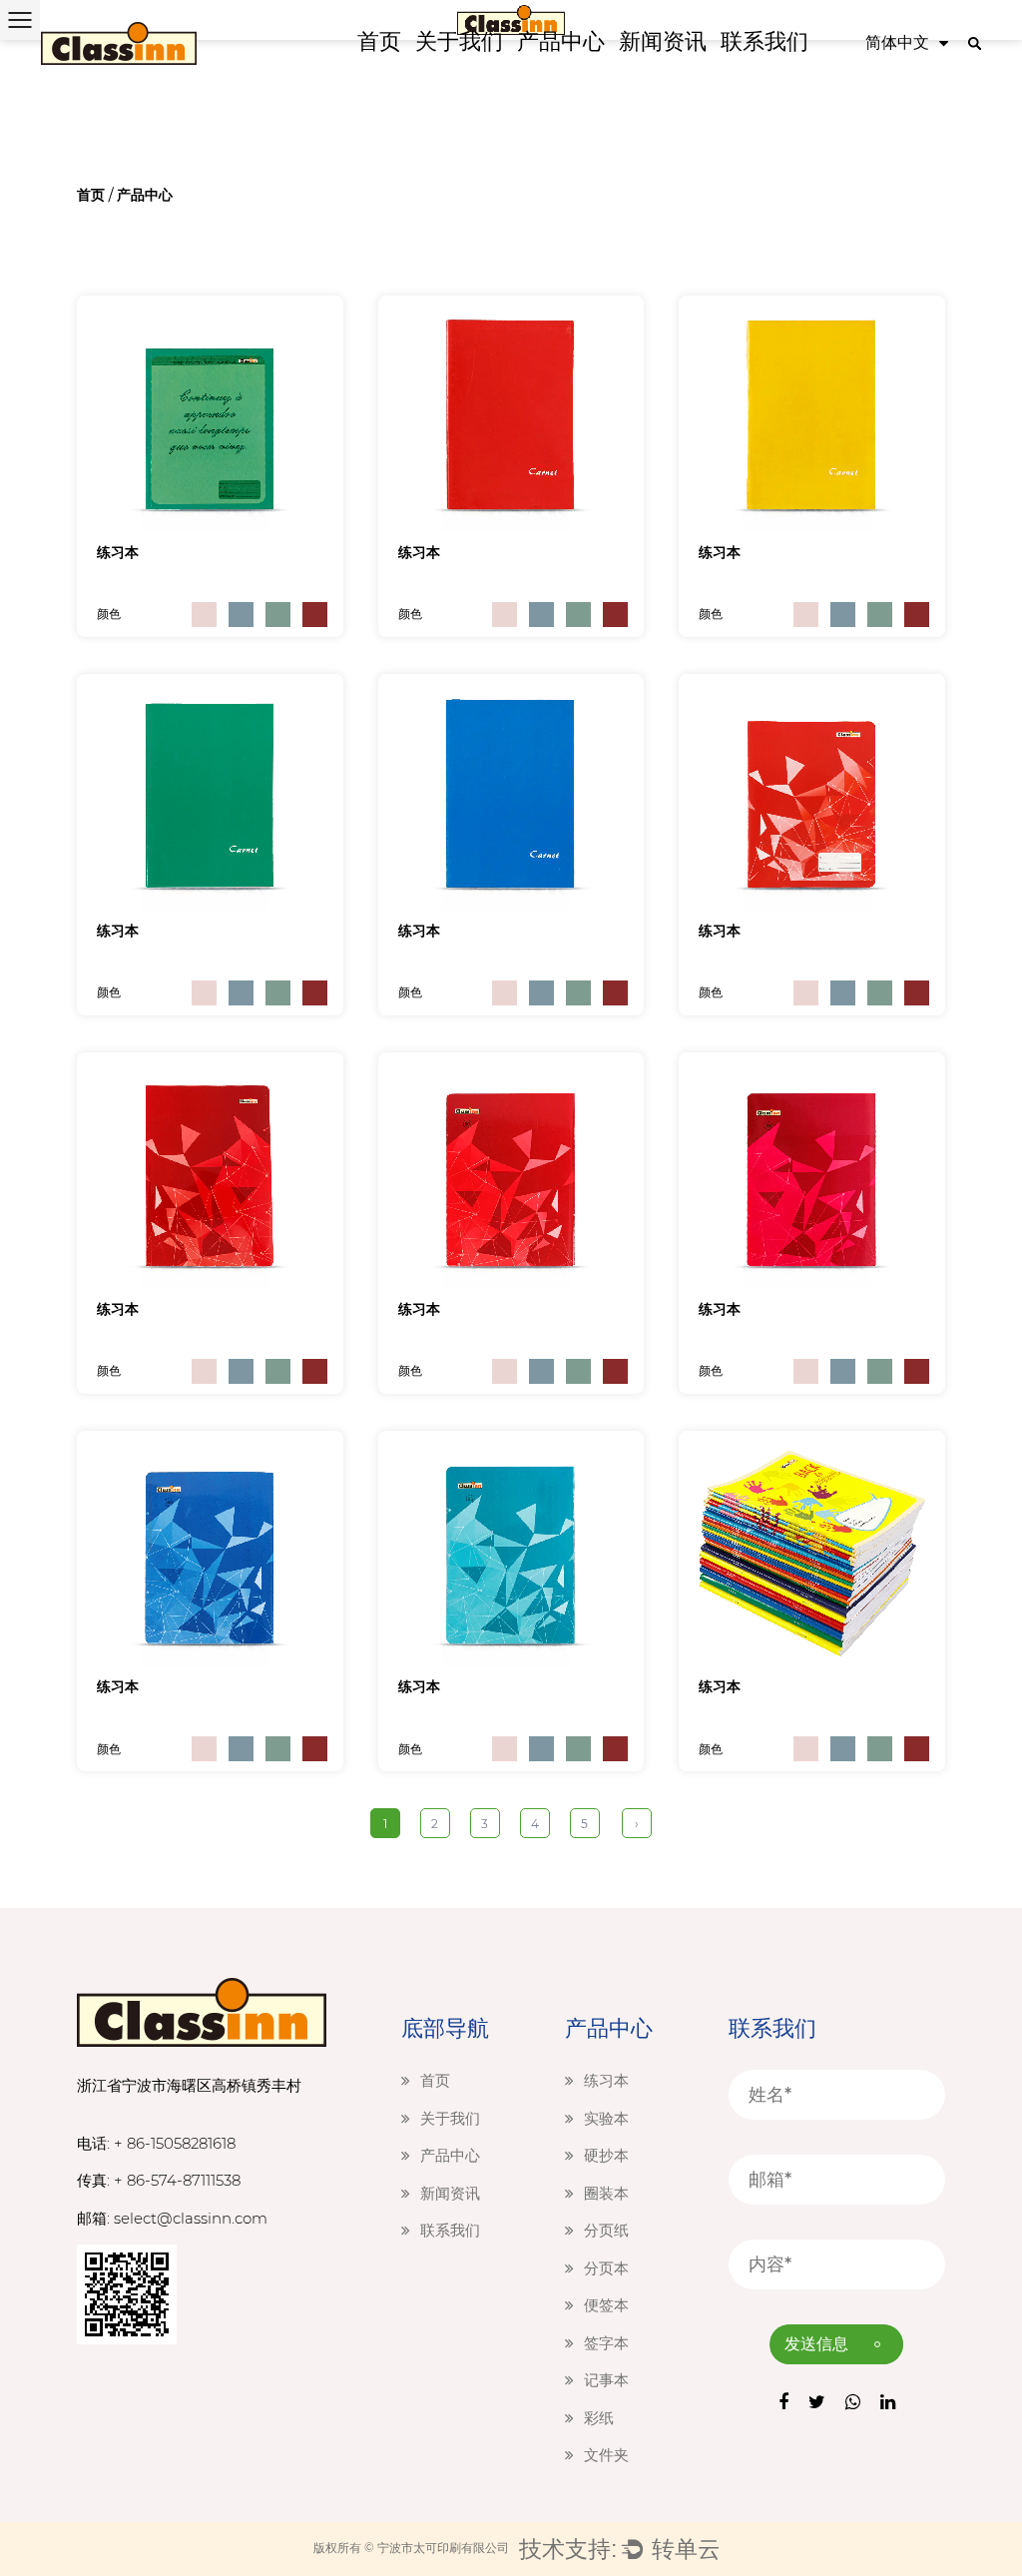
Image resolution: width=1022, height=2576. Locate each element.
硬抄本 (606, 2155)
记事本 (606, 2380)
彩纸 (599, 2418)
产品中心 (561, 41)
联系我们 (765, 41)
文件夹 (606, 2455)
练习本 (118, 552)
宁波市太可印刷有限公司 (443, 2548)
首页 (379, 41)
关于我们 (459, 41)
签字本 (606, 2343)
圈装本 (606, 2193)
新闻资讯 (663, 41)
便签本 (606, 2305)
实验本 (606, 2118)
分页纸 (606, 2230)
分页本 (606, 2268)
